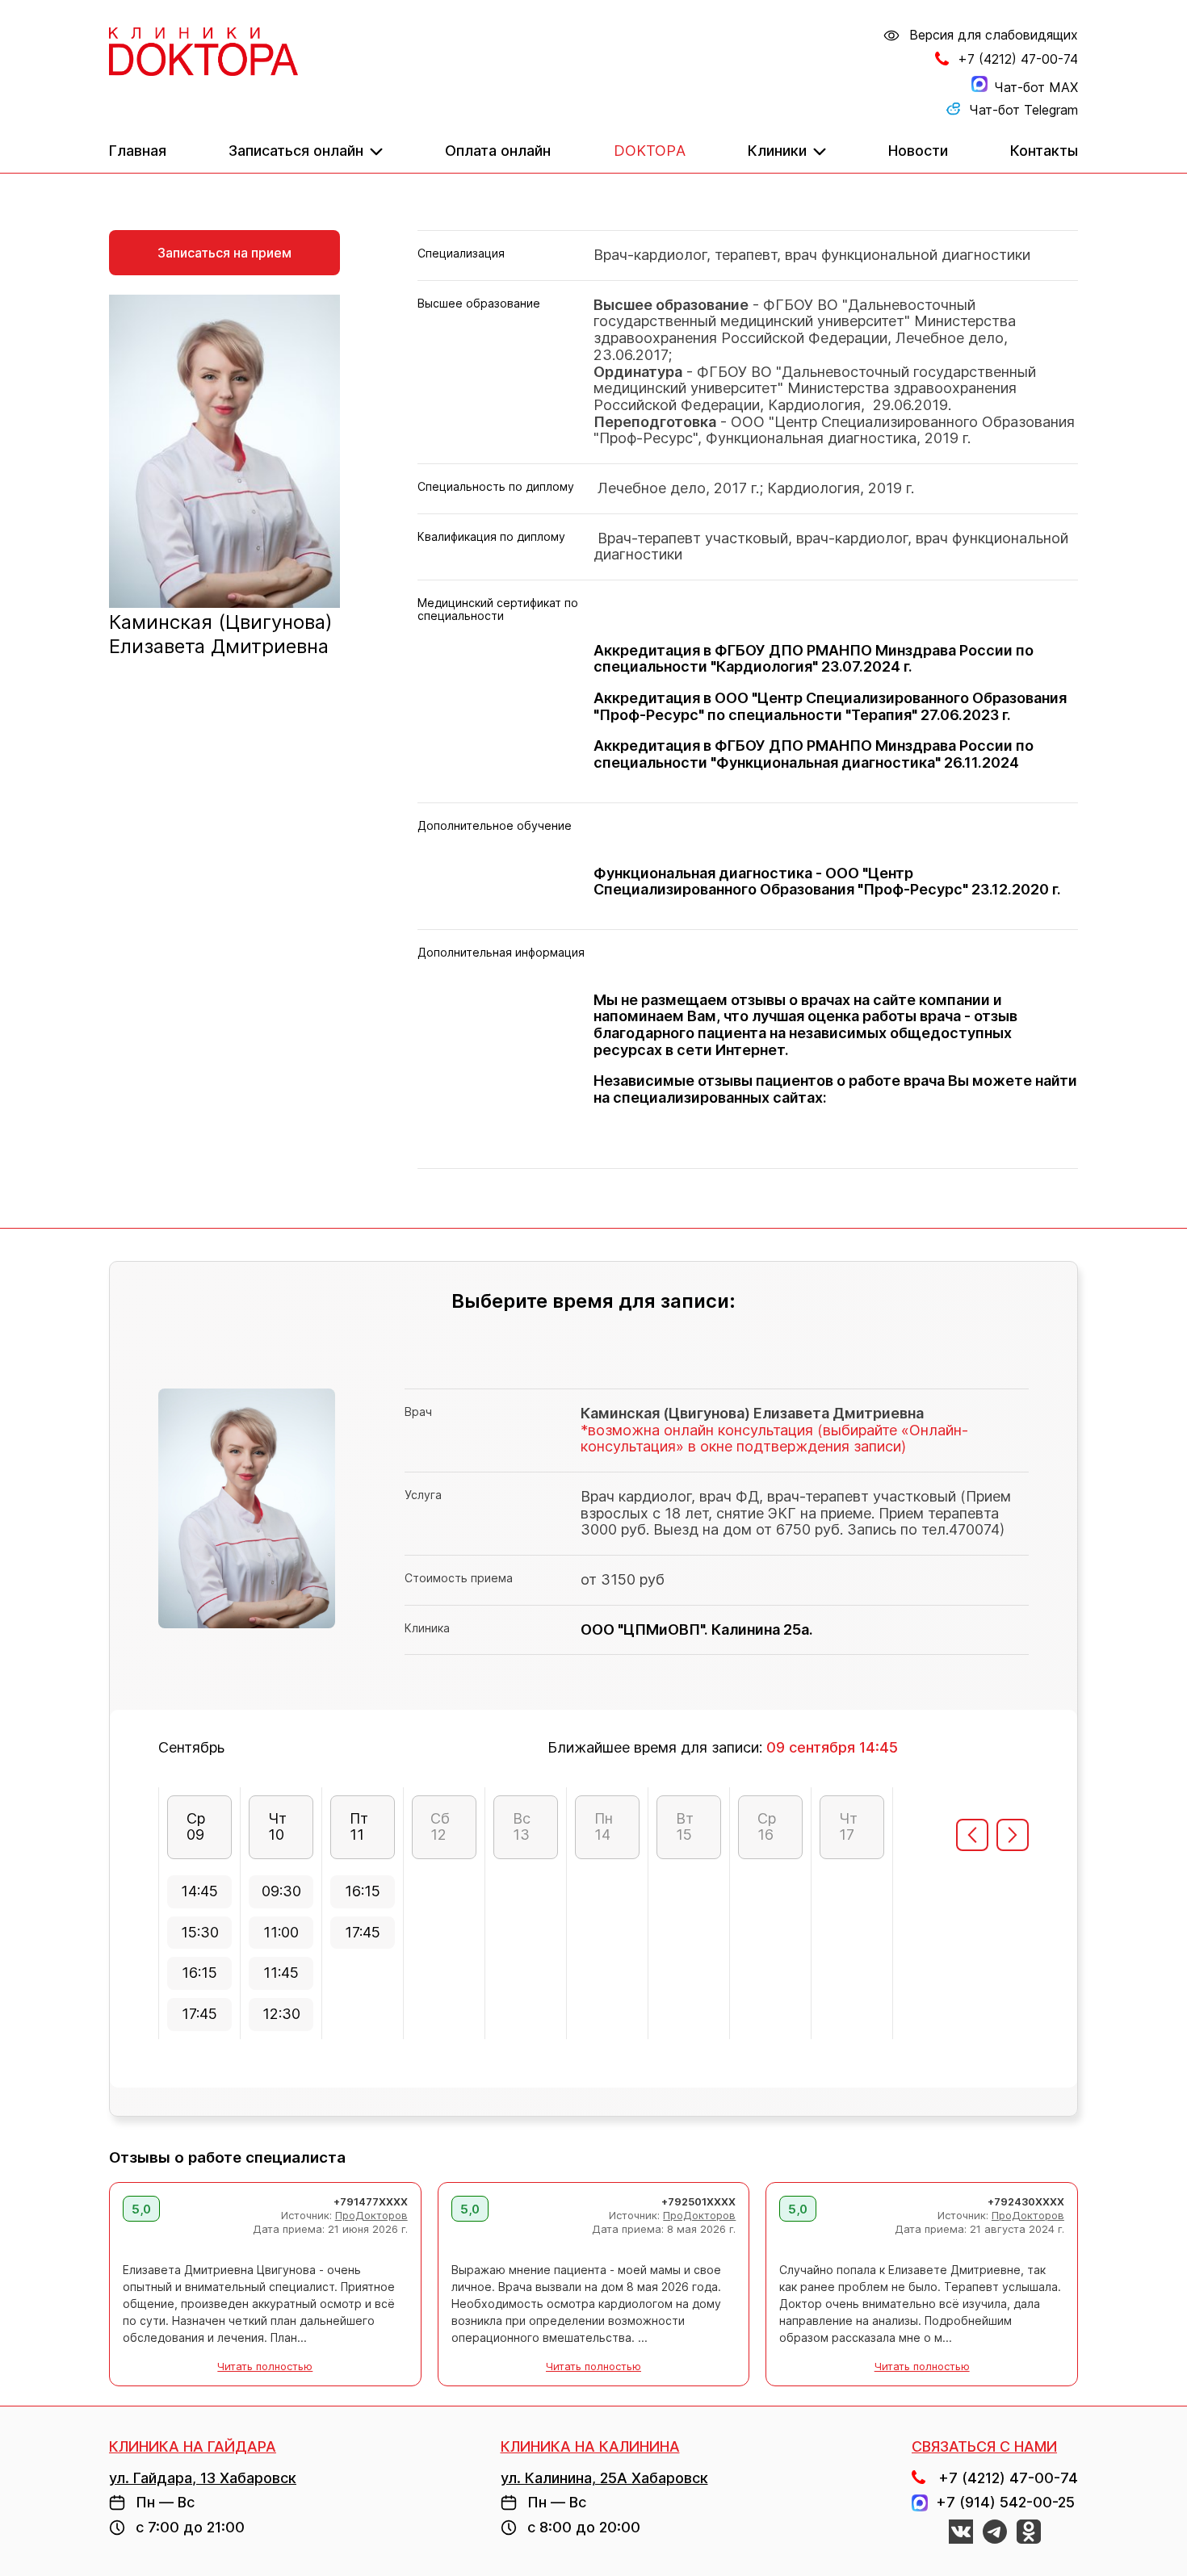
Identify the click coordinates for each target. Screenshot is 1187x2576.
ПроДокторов (371, 2215)
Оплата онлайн (498, 151)
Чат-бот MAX (1036, 87)
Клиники (777, 151)
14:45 (199, 1891)
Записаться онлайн (296, 151)
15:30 (200, 1932)
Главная (138, 151)
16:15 (199, 1973)
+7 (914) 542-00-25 (1001, 2503)
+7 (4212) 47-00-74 (1018, 59)
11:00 (281, 1932)
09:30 (281, 1891)
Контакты (1044, 151)
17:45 (199, 2014)
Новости (918, 151)
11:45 (281, 1973)
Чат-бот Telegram (1023, 110)
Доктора (650, 151)
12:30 (281, 2014)
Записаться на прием (224, 253)
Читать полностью (265, 2367)
